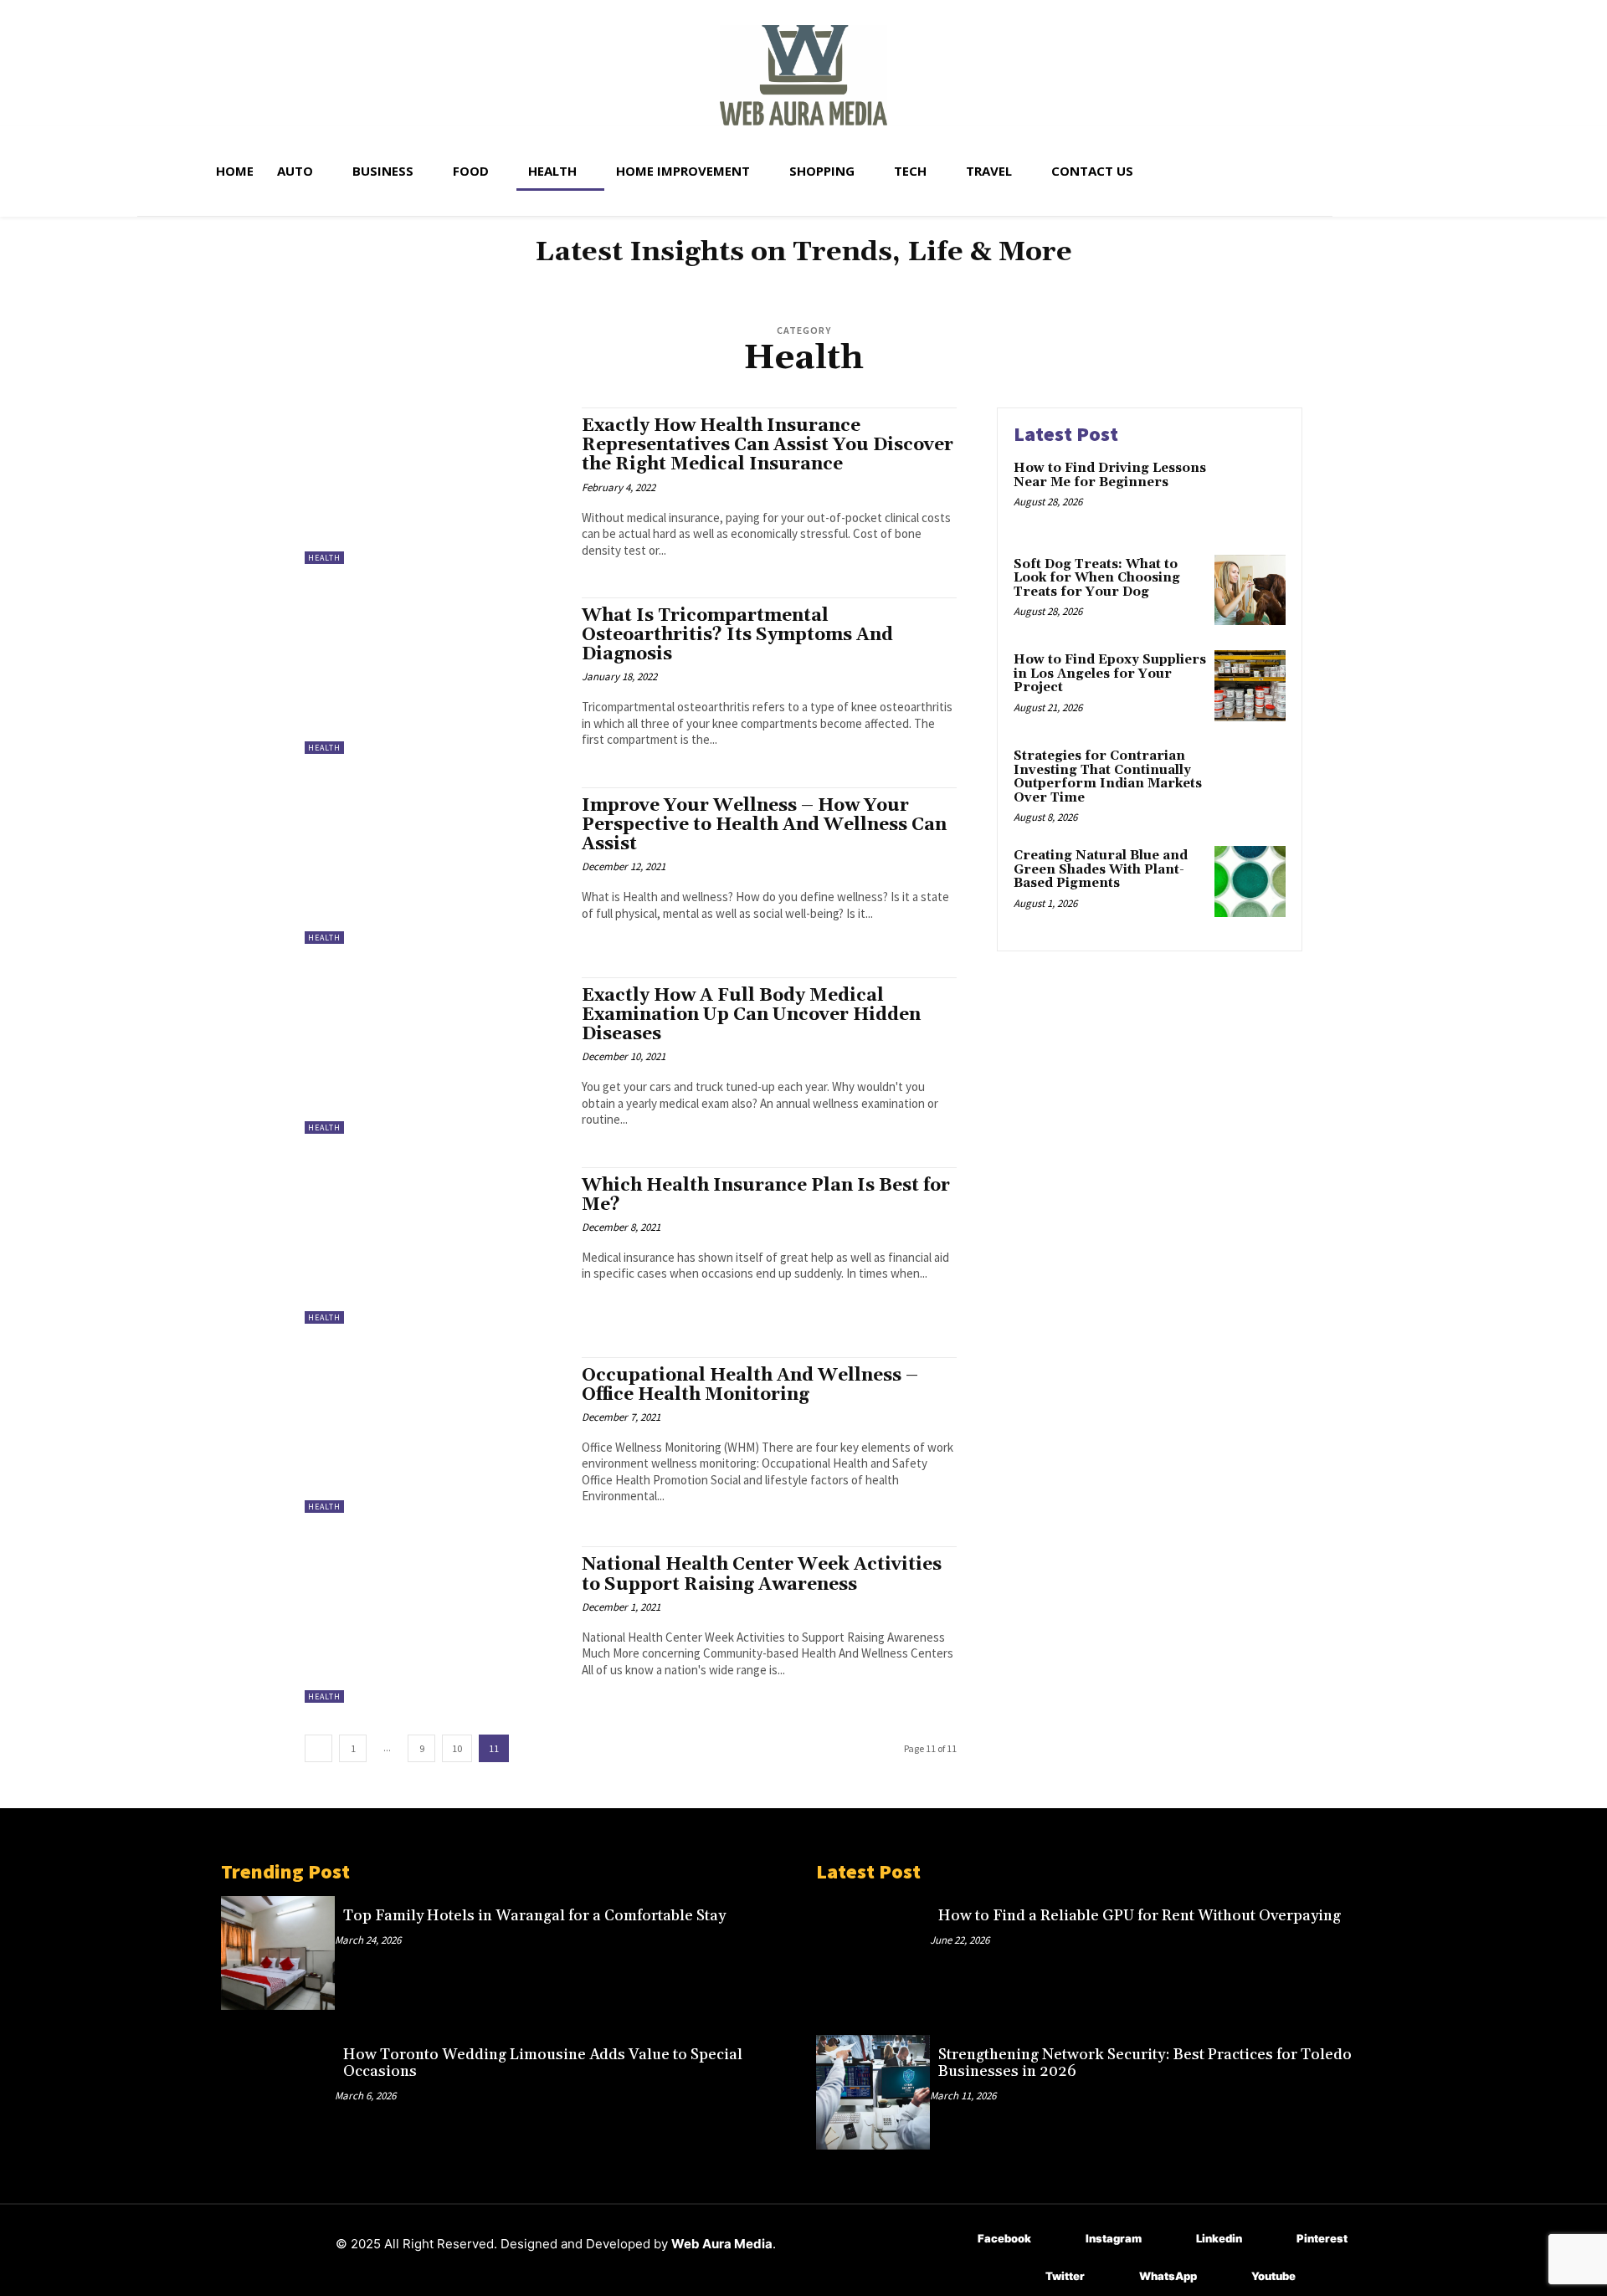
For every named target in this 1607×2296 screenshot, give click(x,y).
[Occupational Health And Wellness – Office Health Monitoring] (435, 1435)
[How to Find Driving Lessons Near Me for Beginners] (1250, 494)
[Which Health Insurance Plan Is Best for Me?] (435, 1245)
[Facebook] (953, 2240)
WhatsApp (1168, 2276)
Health (324, 558)
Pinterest (1322, 2238)
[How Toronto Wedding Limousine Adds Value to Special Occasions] (278, 2092)
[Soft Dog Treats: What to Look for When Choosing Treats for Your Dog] (1250, 590)
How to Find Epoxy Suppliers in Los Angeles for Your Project (1110, 674)
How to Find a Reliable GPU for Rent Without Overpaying (1140, 1916)
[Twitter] (1021, 2277)
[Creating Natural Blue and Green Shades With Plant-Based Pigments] (1250, 881)
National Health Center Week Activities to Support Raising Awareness (762, 1574)
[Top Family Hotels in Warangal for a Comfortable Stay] (278, 1953)
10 (457, 1748)
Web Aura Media (722, 2244)
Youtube (1273, 2276)
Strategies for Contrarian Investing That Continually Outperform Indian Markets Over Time (1108, 777)
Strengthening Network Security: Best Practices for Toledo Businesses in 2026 (1145, 2063)
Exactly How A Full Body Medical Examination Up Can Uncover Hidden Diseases (751, 1015)
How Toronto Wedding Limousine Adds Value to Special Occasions (543, 2063)
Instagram (1114, 2238)
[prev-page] (318, 1748)
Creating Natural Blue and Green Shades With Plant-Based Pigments (1101, 869)
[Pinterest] (1272, 2240)
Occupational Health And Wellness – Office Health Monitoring (750, 1385)
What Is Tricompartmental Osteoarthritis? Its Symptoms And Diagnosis (737, 635)
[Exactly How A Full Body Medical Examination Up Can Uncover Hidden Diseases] (435, 1056)
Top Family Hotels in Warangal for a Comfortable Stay (534, 1916)
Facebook (1004, 2238)
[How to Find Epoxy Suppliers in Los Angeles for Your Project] (1250, 686)
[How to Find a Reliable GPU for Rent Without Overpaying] (873, 1953)
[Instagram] (1061, 2240)
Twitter (1065, 2276)
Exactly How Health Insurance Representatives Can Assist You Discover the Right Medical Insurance (768, 445)
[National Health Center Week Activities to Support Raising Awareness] (435, 1625)
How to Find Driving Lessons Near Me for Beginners (1110, 475)
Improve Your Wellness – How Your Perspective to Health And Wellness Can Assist (764, 825)
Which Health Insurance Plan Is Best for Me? (766, 1195)
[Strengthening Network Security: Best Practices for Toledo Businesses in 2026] (873, 2092)
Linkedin (1219, 2238)
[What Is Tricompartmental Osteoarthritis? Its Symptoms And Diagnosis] (435, 676)
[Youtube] (1227, 2277)
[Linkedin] (1171, 2240)
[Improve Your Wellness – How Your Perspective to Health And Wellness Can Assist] (435, 866)
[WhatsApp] (1114, 2277)
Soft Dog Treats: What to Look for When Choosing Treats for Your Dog (1097, 578)
